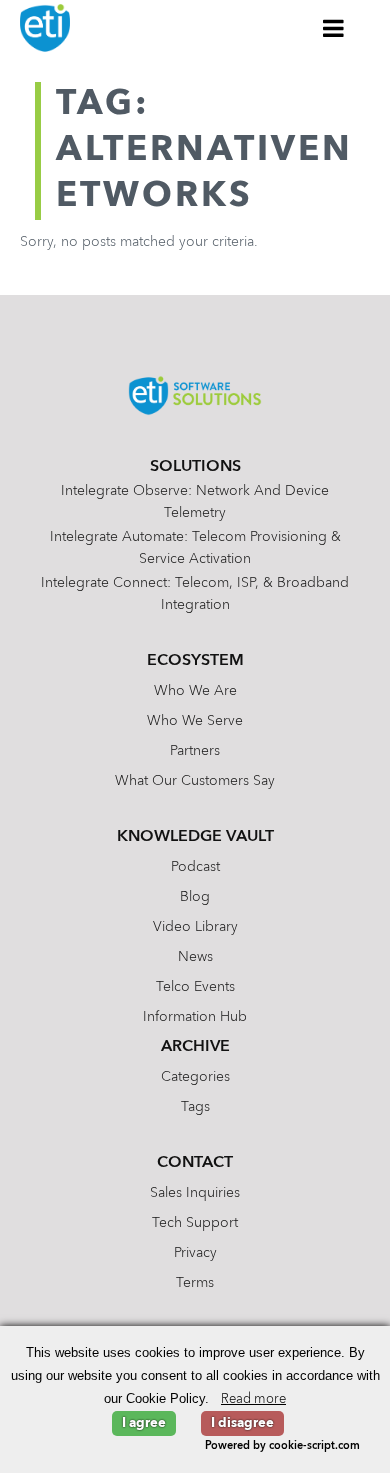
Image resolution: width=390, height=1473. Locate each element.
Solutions (195, 467)
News (195, 957)
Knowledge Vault (195, 837)
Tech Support (195, 1223)
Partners (195, 751)
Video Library (195, 927)
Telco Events (195, 987)
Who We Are (195, 691)
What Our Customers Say (195, 781)
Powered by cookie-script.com (282, 1446)
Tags (195, 1107)
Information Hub (195, 1017)
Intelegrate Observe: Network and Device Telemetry (195, 502)
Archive (195, 1047)
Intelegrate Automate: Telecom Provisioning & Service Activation (195, 548)
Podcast (195, 867)
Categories (195, 1077)
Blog (195, 897)
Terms (195, 1283)
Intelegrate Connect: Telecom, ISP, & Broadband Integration (195, 594)
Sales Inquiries (195, 1193)
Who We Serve (195, 721)
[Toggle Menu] (334, 28)
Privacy (195, 1253)
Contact (195, 1163)
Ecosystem (195, 661)
